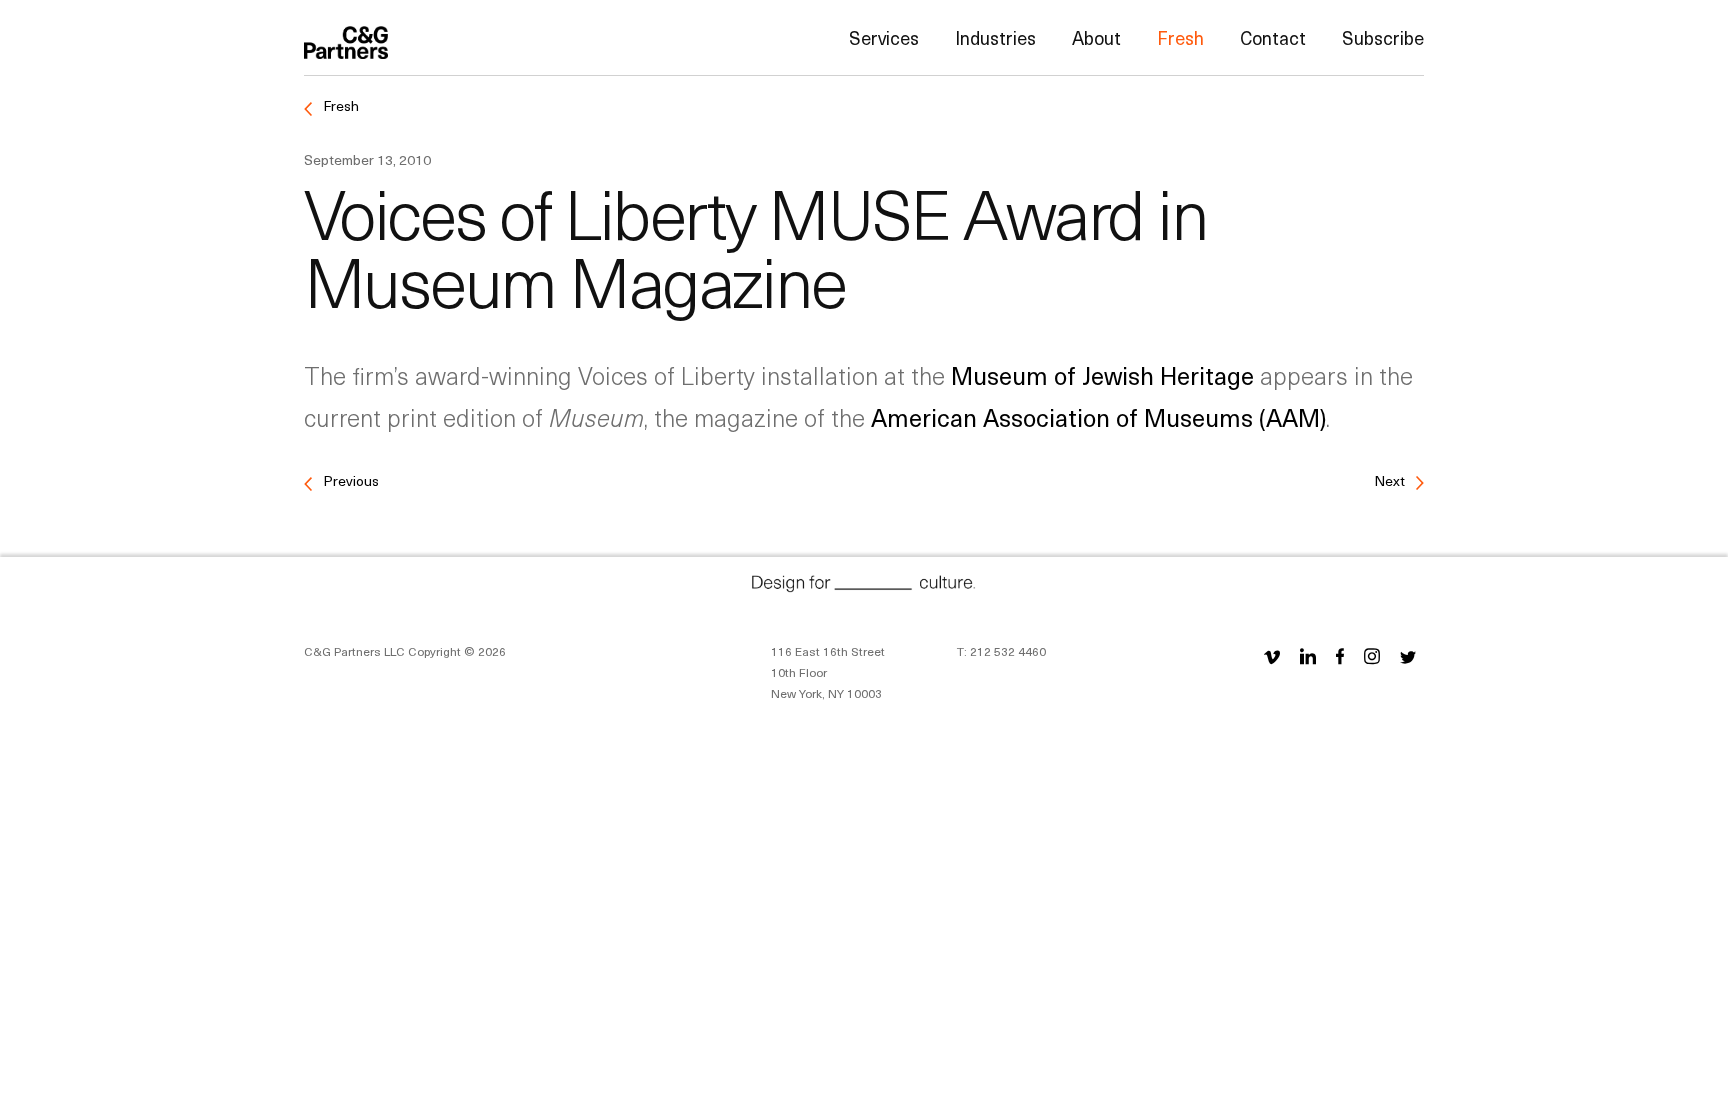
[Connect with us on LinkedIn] (1308, 655)
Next (1391, 480)
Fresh (1180, 37)
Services (884, 37)
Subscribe (1383, 37)
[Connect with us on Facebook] (1340, 655)
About (1096, 37)
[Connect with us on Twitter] (1408, 655)
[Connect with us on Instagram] (1372, 655)
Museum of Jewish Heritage (1102, 375)
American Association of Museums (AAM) (1098, 417)
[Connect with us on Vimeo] (1272, 655)
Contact (1273, 37)
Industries (995, 37)
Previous (349, 480)
